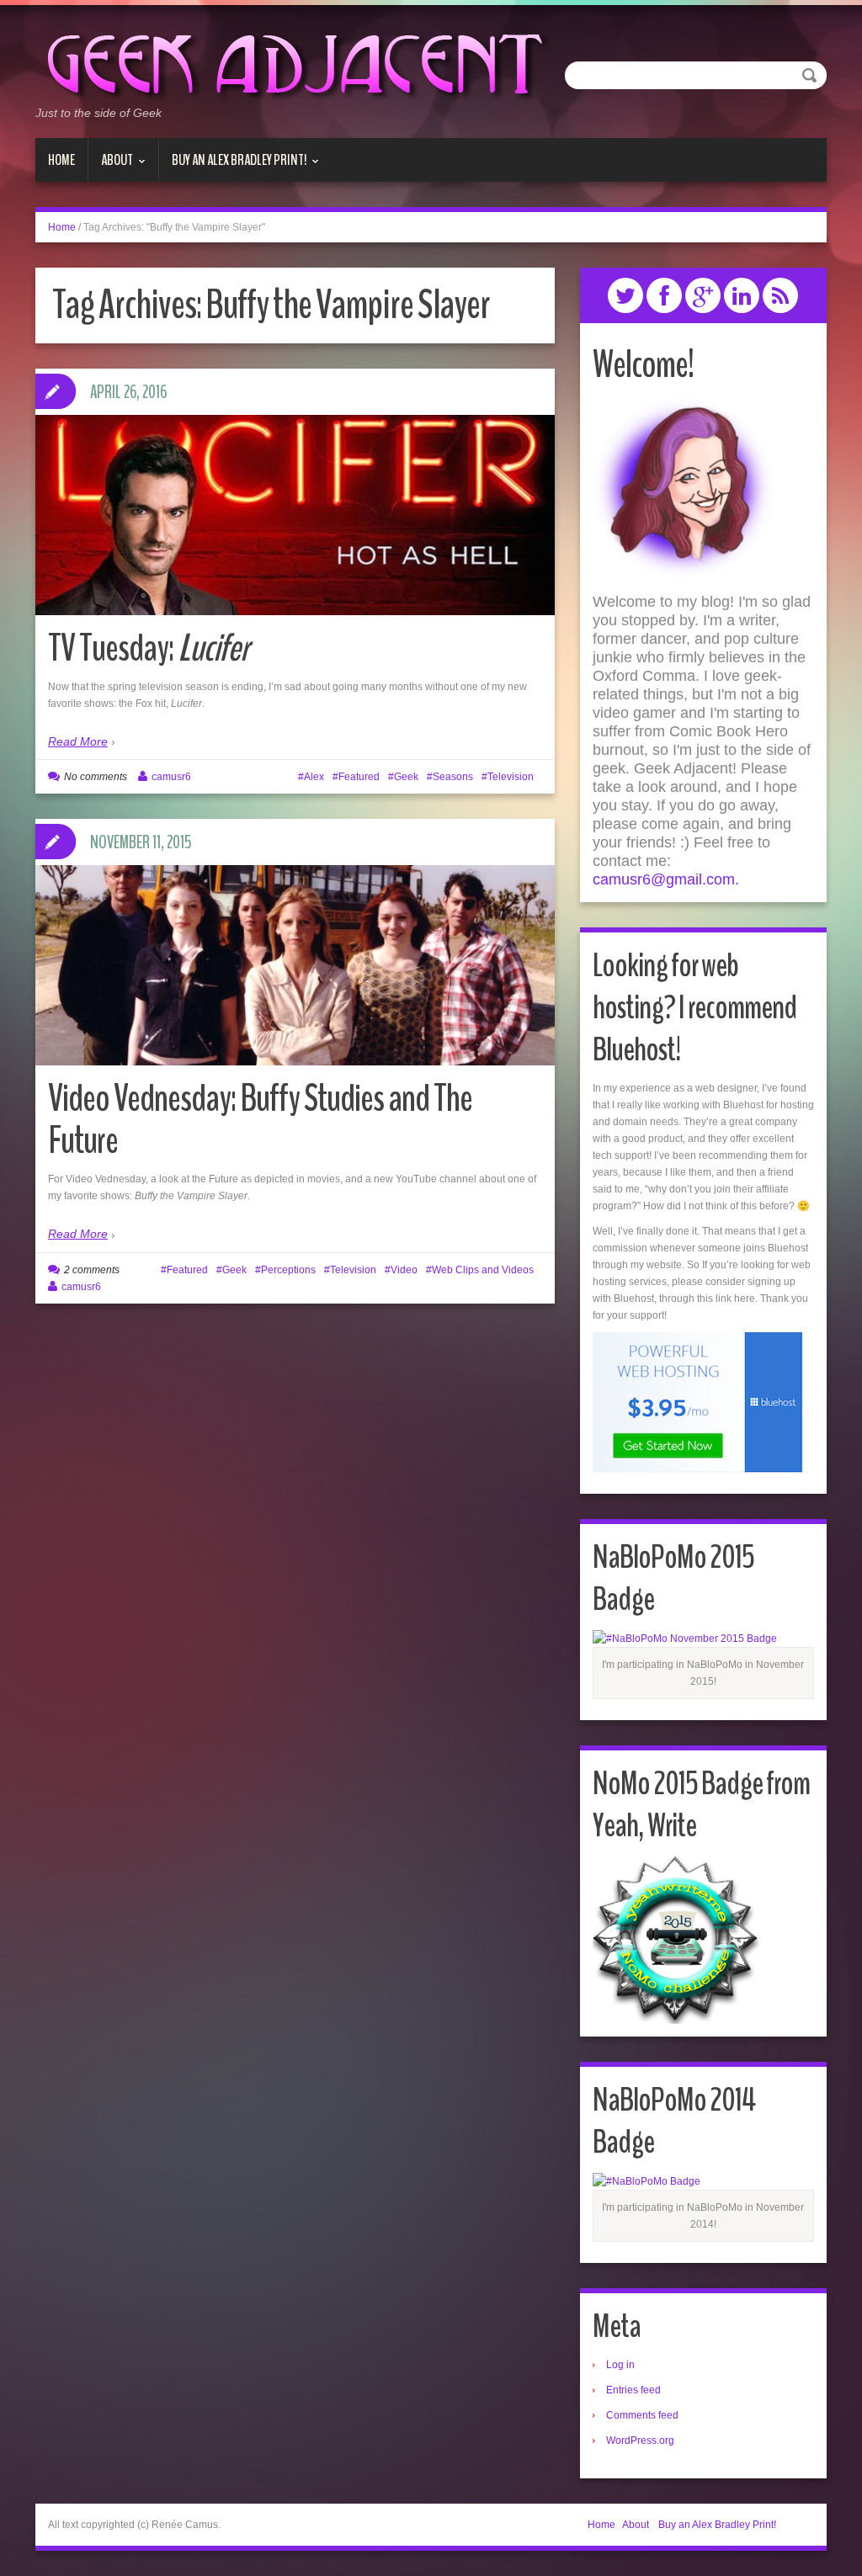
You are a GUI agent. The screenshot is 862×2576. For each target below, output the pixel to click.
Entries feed (633, 2390)
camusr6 (171, 777)
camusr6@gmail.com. (666, 879)
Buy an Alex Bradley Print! (233, 166)
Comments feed (642, 2415)
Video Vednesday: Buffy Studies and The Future (260, 1120)
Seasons (453, 777)
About (111, 166)
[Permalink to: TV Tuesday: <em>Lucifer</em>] (295, 515)
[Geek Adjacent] (293, 62)
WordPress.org (640, 2441)
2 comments (92, 1270)
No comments (96, 777)
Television (511, 777)
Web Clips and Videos (483, 1270)
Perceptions (288, 1270)
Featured (359, 777)
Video (404, 1270)
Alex (314, 777)
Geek (406, 777)
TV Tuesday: (148, 648)
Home (61, 160)
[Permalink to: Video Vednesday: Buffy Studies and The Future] (295, 980)
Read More (78, 741)
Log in (620, 2365)
